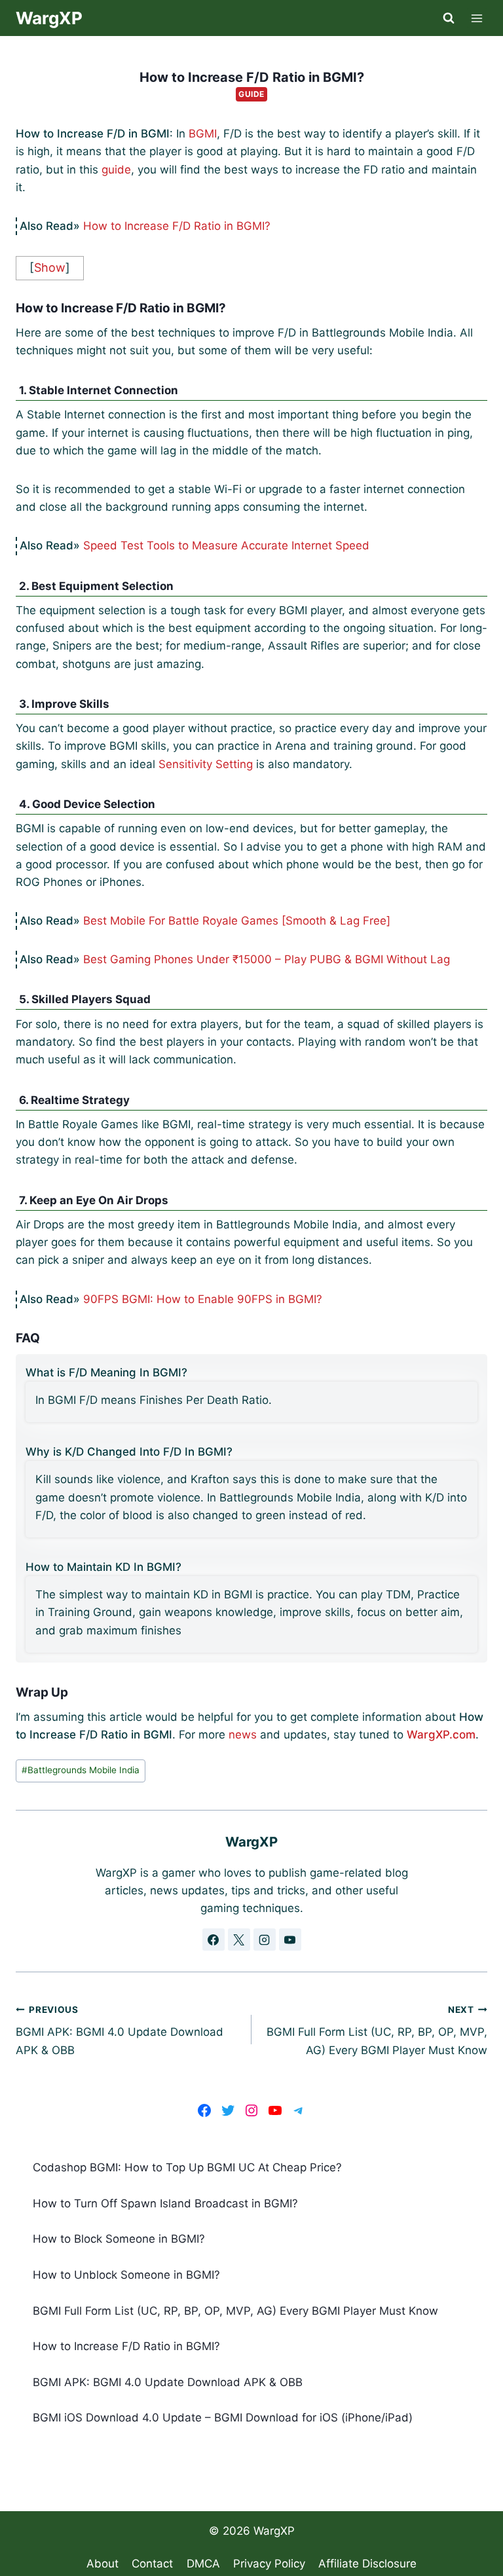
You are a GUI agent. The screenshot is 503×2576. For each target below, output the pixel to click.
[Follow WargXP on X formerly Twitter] (239, 1940)
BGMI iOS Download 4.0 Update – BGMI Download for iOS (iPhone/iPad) (223, 2418)
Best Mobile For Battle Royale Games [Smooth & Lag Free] (237, 921)
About (102, 2564)
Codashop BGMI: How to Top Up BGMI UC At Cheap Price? (187, 2167)
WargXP (274, 2531)
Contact (152, 2564)
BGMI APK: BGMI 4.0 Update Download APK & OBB (120, 2031)
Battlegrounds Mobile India (81, 1770)
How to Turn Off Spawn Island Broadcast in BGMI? (165, 2203)
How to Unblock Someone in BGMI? (126, 2275)
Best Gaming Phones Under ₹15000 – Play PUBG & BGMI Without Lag (267, 959)
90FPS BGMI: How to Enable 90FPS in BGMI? (203, 1299)
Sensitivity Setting (206, 764)
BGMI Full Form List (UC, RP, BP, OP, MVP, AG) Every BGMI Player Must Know (377, 2031)
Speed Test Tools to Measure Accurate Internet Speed (226, 545)
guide (116, 170)
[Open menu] (477, 18)
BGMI (203, 134)
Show (50, 267)
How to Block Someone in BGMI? (119, 2239)
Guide (251, 94)
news (243, 1735)
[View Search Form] (449, 18)
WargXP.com (441, 1735)
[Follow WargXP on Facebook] (214, 1940)
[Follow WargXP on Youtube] (290, 1940)
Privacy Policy (269, 2564)
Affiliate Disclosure (367, 2564)
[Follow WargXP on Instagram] (265, 1940)
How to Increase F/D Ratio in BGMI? (177, 226)
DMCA (203, 2564)
